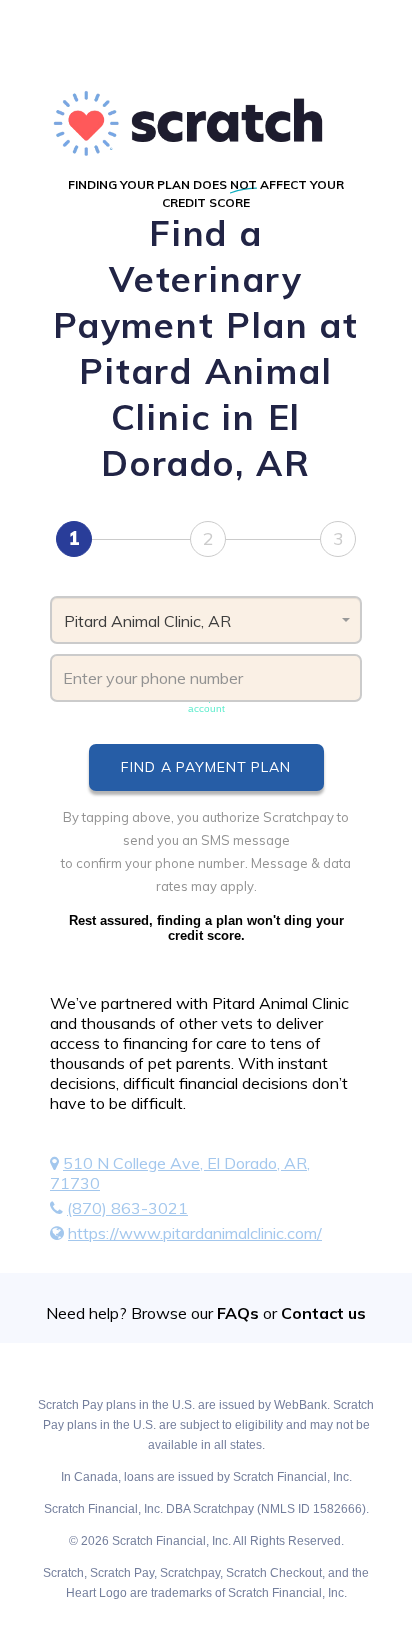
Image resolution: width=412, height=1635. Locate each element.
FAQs (238, 1313)
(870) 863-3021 (127, 1208)
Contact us (323, 1313)
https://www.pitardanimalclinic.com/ (195, 1233)
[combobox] (206, 620)
